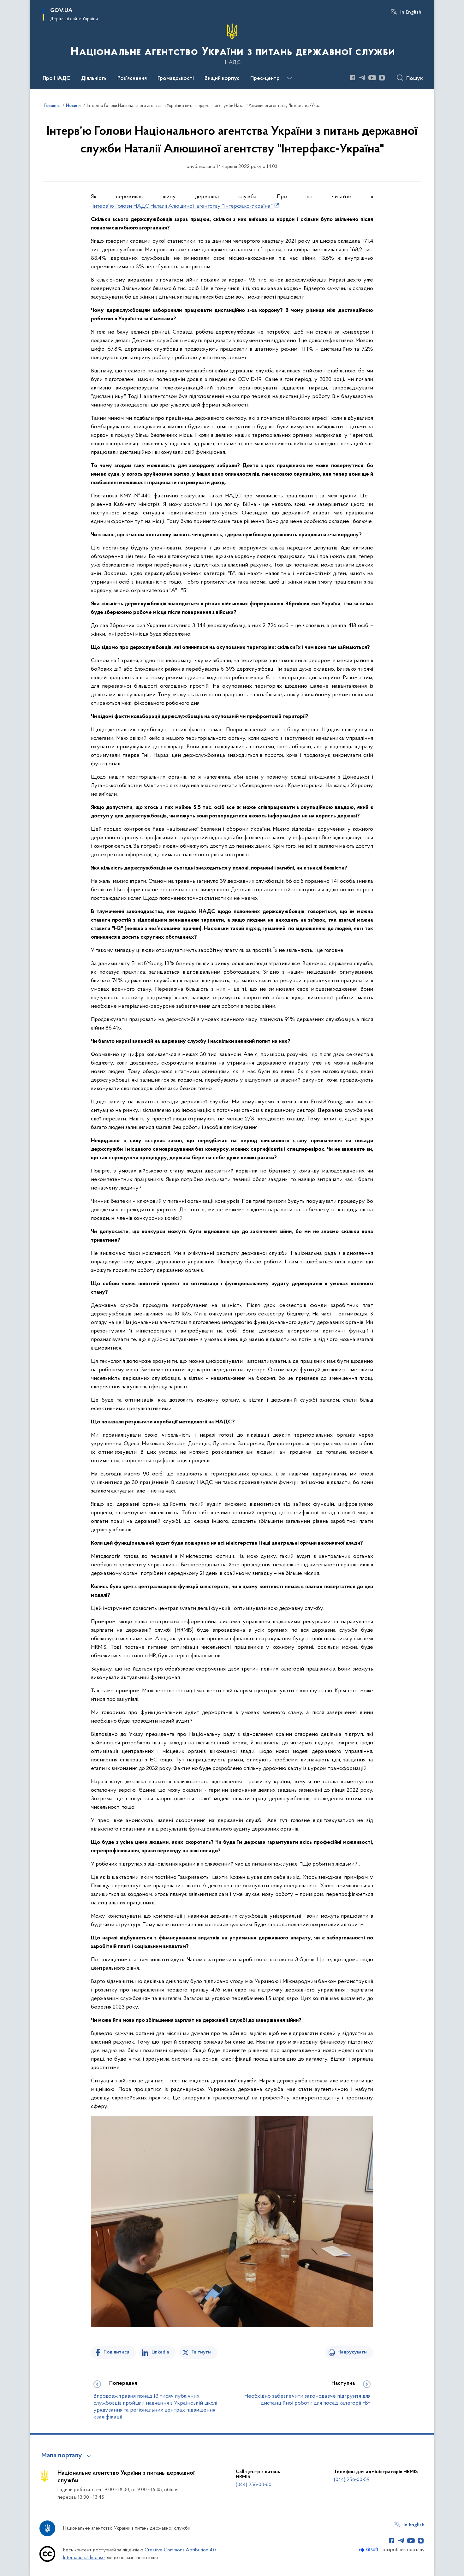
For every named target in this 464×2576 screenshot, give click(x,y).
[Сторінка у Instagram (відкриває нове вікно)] (382, 78)
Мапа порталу (62, 2456)
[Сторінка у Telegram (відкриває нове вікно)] (362, 78)
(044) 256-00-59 (352, 2480)
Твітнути (201, 2352)
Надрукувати (352, 2352)
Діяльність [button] (94, 79)
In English (411, 12)
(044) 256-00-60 (254, 2485)
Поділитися (116, 2352)
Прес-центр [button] (265, 79)
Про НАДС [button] (57, 79)
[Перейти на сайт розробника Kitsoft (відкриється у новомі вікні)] (369, 2550)
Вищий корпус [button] (222, 79)
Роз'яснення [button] (132, 79)
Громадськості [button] (176, 79)
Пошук (415, 79)
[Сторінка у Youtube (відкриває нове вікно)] (372, 78)
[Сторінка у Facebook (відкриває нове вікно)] (353, 78)
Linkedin (160, 2352)
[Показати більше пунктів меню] (289, 78)
